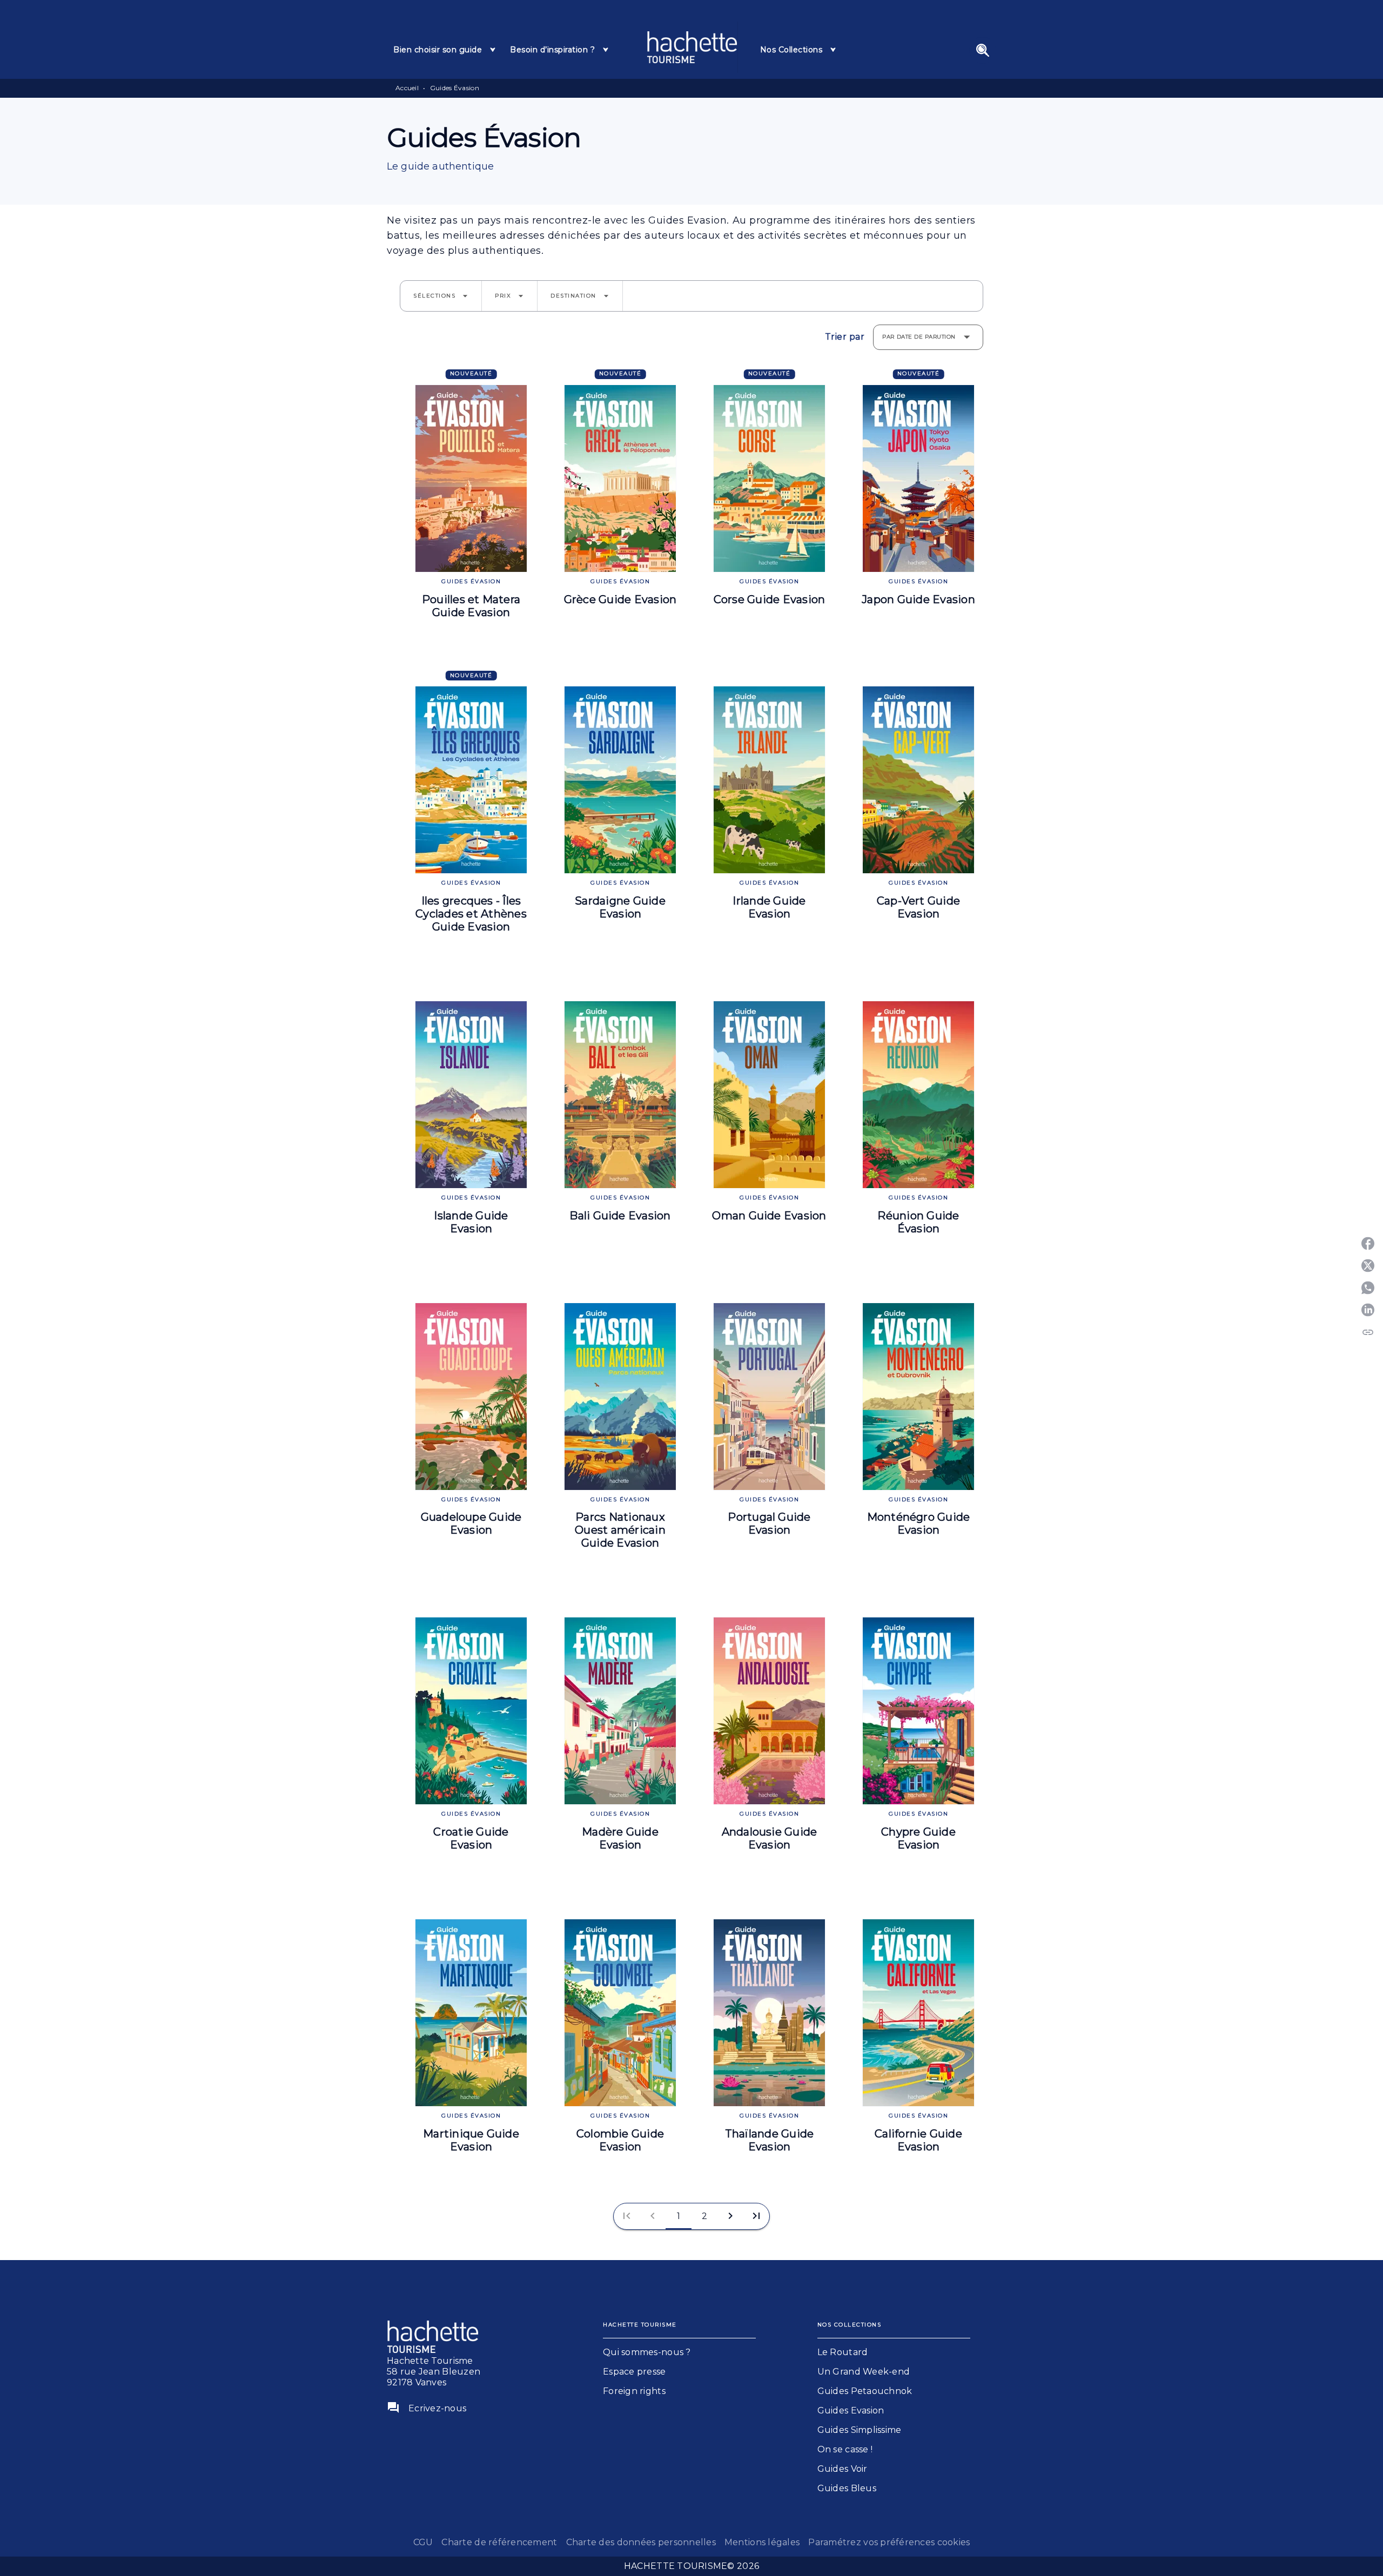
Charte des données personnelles (641, 2542)
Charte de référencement (499, 2542)
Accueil (407, 88)
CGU (423, 2542)
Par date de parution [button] (919, 337)
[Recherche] (983, 50)
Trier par (845, 337)
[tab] (445, 50)
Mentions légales (762, 2542)
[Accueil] (692, 47)
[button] (441, 296)
